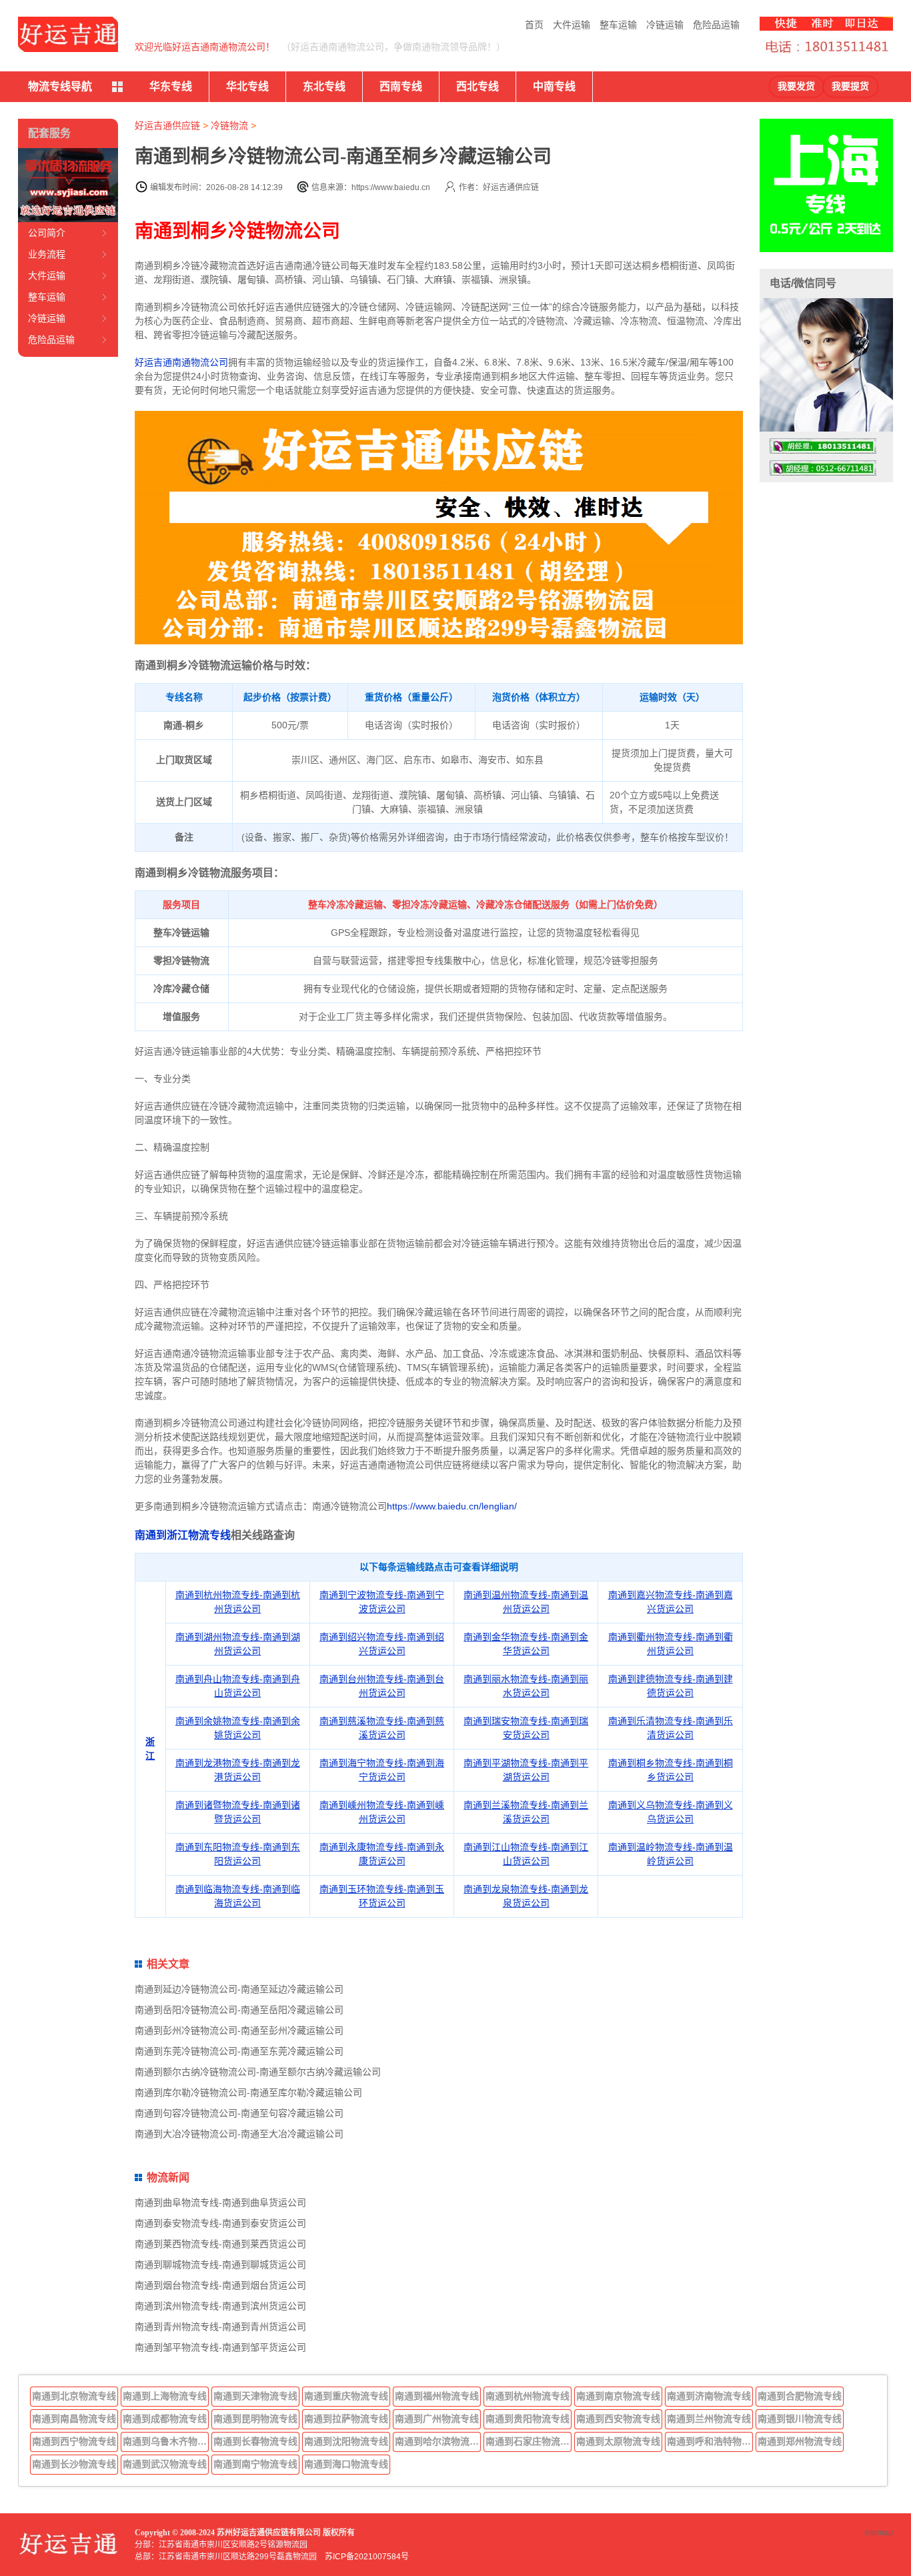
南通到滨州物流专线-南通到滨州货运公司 (220, 2306)
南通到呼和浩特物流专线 (710, 2441)
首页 (534, 25)
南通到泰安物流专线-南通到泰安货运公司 (220, 2223)
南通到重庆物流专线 (346, 2396)
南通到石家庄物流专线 (529, 2441)
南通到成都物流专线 (165, 2419)
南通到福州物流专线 (437, 2396)
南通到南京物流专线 (618, 2396)
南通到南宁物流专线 (255, 2464)
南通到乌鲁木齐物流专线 (166, 2441)
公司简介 (47, 233)
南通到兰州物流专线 (709, 2419)
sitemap (879, 2533)
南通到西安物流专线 (618, 2419)
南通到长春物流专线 (255, 2441)
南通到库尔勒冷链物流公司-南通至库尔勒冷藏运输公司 (248, 2092)
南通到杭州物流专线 (528, 2396)
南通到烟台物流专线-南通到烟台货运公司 (220, 2285)
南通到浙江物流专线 (183, 1535)
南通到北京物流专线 (74, 2396)
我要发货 (796, 86)
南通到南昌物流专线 (74, 2419)
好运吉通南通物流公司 (181, 362)
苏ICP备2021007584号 (367, 2557)
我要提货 (850, 86)
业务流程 (47, 254)
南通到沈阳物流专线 (346, 2441)
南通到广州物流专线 (437, 2419)
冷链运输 (665, 25)
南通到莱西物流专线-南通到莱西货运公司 (220, 2244)
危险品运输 (716, 25)
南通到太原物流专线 (618, 2441)
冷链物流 (229, 125)
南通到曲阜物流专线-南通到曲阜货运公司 (220, 2202)
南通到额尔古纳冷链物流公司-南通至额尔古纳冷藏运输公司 (258, 2072)
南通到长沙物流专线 (74, 2464)
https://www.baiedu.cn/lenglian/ (452, 1506)
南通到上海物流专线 (165, 2396)
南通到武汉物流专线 (165, 2464)
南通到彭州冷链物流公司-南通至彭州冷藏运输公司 (239, 2030)
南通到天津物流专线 (255, 2396)
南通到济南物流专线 (709, 2396)
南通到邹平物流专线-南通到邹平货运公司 (220, 2347)
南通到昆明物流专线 (255, 2419)
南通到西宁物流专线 (74, 2441)
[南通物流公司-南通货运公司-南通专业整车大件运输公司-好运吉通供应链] (68, 34)
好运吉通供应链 (167, 125)
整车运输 (618, 25)
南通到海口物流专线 (346, 2464)
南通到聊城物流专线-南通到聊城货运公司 (220, 2265)
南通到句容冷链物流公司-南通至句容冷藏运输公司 (239, 2113)
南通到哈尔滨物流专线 (438, 2441)
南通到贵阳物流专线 (528, 2419)
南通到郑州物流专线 (800, 2441)
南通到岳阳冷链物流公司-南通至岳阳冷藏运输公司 (239, 2010)
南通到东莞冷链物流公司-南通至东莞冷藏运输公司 (239, 2051)
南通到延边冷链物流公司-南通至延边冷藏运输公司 (239, 1989)
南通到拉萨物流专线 (346, 2419)
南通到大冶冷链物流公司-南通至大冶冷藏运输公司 (239, 2134)
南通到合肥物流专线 (800, 2396)
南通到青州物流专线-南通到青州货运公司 (220, 2327)
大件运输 (572, 25)
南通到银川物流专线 (800, 2419)
